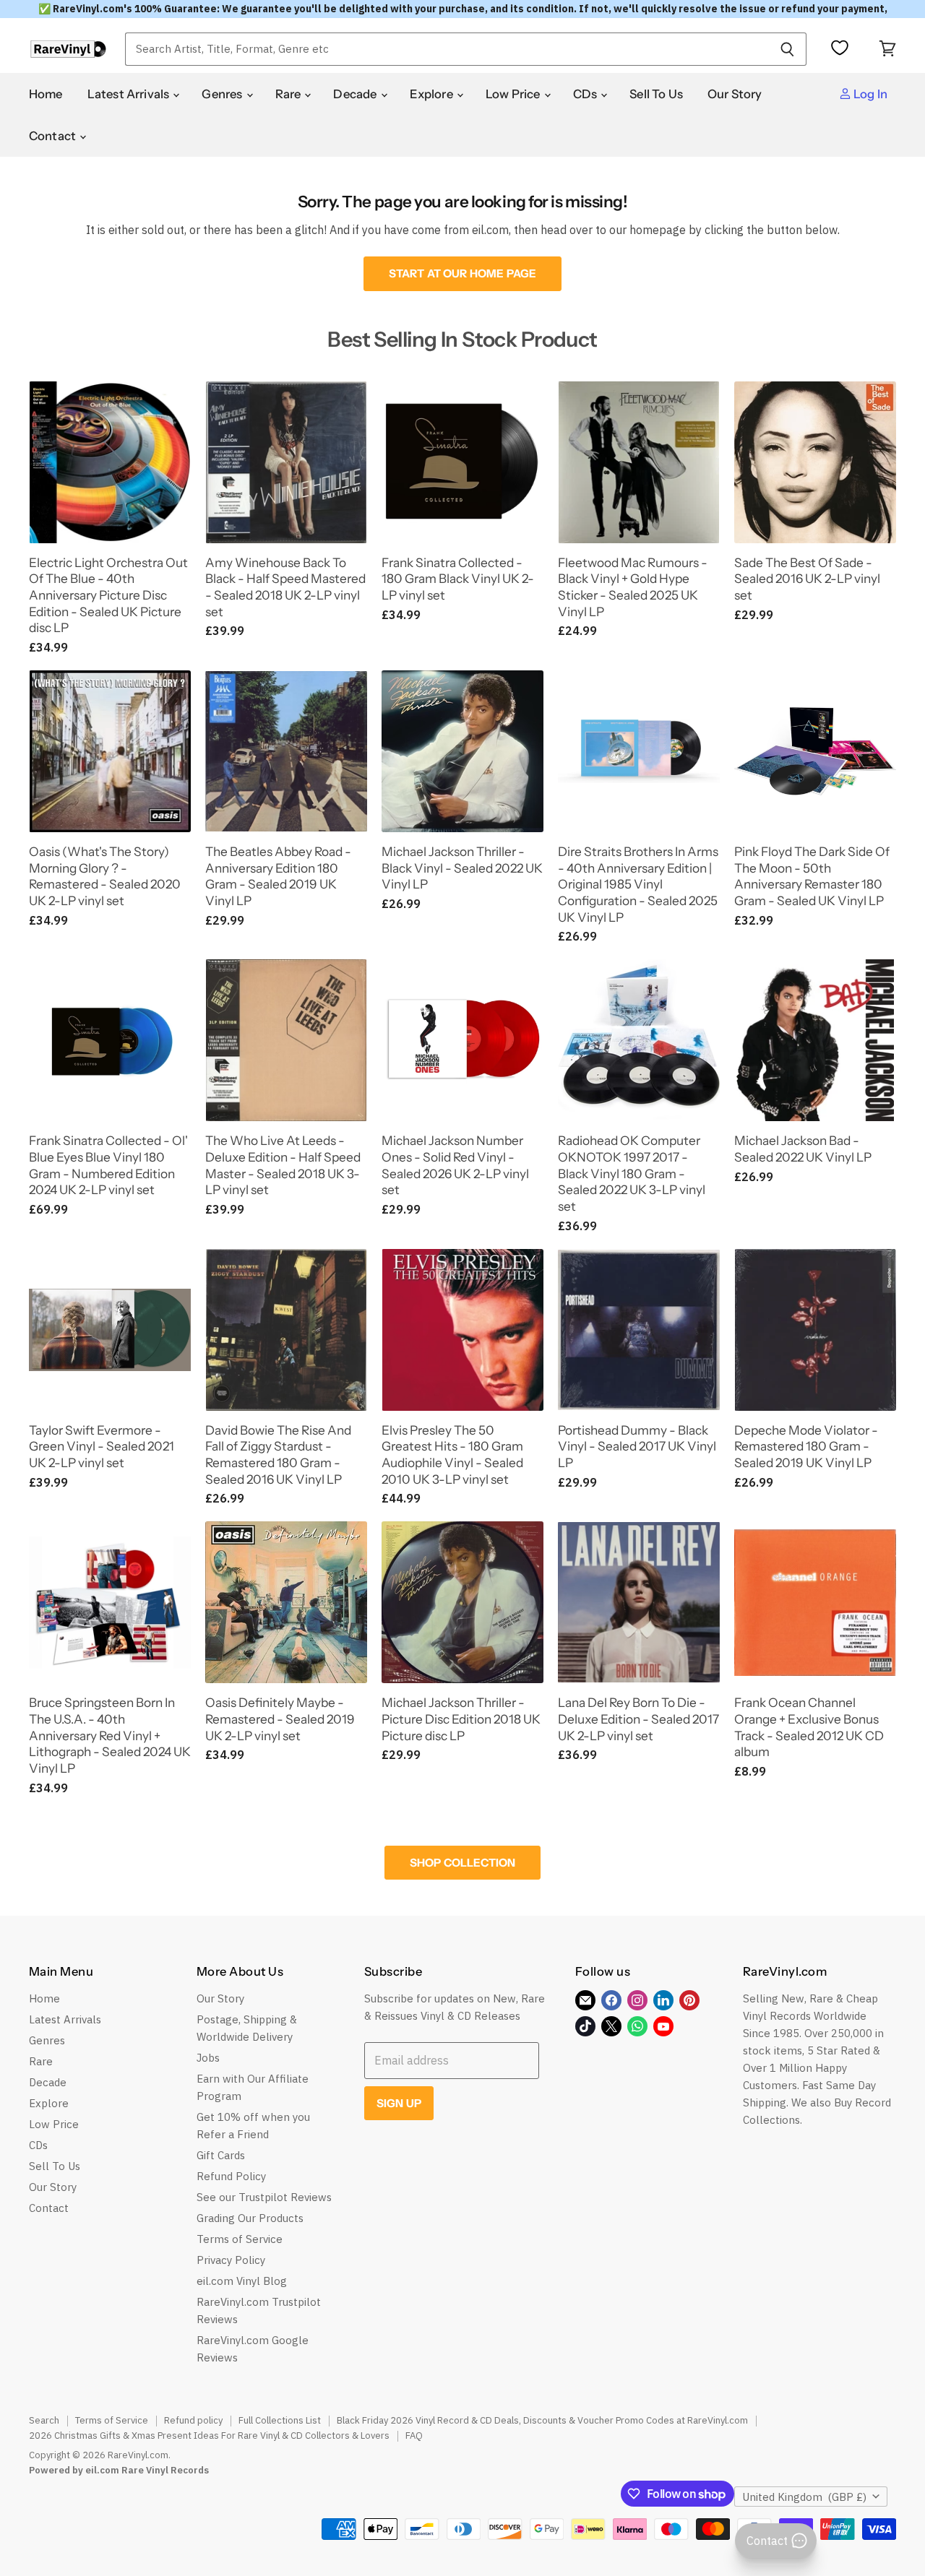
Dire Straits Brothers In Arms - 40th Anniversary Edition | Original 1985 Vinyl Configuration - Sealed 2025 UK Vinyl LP (638, 884)
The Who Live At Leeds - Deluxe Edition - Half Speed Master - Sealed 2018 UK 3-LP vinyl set (283, 1165)
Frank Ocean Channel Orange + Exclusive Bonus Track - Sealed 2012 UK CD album (809, 1727)
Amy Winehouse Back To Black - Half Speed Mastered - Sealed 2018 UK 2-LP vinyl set (285, 587)
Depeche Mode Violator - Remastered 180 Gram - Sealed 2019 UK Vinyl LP (806, 1446)
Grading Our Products (250, 2218)
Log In (869, 94)
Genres (223, 94)
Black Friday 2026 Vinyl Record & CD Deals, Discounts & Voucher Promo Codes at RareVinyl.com (542, 2420)
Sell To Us (656, 94)
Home (46, 94)
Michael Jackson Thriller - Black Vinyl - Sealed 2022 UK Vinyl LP (462, 868)
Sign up (399, 2103)
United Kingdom (804, 2497)
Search (44, 2420)
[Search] (787, 49)
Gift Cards (221, 2155)
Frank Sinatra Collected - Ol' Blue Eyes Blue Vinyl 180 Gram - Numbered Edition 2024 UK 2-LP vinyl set (108, 1165)
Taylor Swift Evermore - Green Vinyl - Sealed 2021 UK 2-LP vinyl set (102, 1446)
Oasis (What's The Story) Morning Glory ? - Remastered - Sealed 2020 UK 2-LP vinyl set (105, 876)
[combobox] (447, 49)
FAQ (414, 2435)
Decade (356, 94)
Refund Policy (231, 2176)
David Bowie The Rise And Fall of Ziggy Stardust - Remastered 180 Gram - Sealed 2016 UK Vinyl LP (278, 1455)
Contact (53, 136)
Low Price (514, 94)
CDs (586, 94)
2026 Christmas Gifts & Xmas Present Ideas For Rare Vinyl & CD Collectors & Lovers (209, 2435)
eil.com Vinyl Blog (242, 2281)
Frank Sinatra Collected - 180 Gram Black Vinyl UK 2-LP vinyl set (458, 579)
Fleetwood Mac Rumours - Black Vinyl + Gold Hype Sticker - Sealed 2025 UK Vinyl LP (633, 587)
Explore (433, 94)
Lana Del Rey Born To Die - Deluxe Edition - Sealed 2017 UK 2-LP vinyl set (638, 1719)
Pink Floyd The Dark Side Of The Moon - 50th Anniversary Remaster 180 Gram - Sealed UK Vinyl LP (812, 876)
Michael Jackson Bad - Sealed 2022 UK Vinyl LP (803, 1149)
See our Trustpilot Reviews (264, 2197)
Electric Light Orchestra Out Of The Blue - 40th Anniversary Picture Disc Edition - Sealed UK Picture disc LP (108, 595)
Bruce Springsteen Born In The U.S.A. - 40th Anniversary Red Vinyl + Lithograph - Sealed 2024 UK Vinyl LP (110, 1735)
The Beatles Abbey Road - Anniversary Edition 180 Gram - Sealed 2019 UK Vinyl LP (278, 876)
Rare (289, 94)
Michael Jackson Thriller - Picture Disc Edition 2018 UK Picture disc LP (461, 1719)
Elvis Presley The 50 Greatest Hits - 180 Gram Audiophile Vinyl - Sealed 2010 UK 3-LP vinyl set (452, 1455)
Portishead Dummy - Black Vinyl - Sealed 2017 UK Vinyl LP (637, 1446)
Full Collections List (280, 2420)
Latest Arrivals (130, 94)
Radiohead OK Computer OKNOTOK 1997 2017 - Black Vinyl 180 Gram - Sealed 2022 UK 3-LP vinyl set (632, 1173)
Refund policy (193, 2420)
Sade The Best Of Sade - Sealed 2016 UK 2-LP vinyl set (807, 579)
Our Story (735, 94)
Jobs (208, 2058)
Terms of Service (240, 2239)
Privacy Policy (231, 2260)
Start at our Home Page (462, 273)
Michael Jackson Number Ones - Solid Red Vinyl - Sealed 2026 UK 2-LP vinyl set (455, 1165)
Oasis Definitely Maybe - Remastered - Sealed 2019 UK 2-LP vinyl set (280, 1719)
